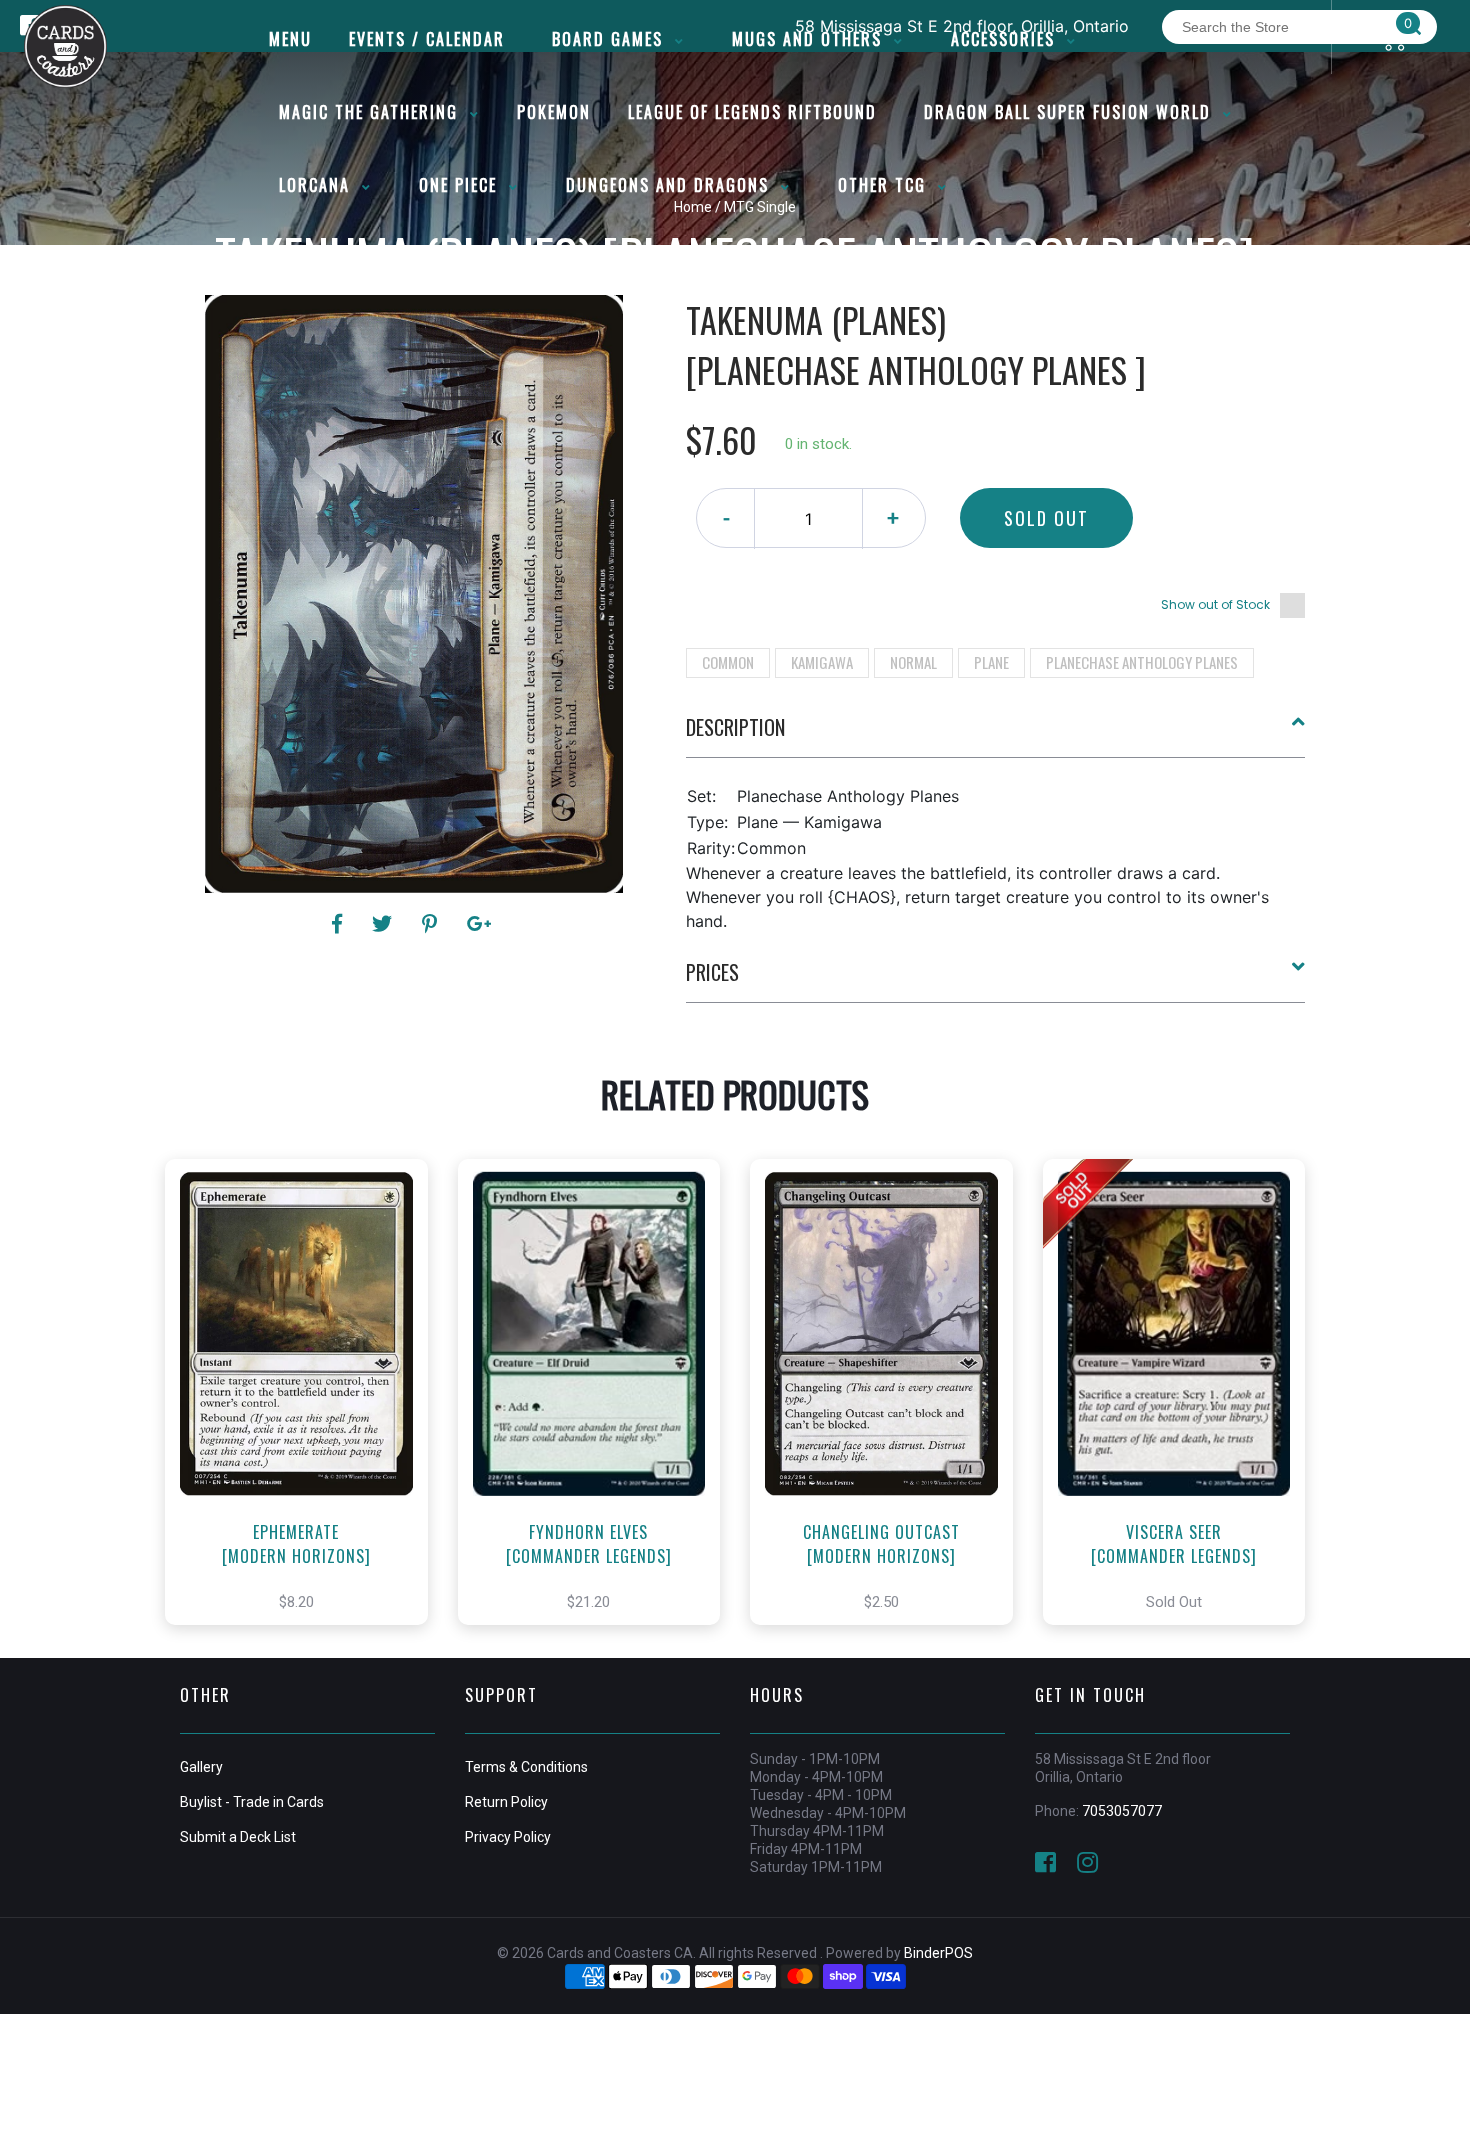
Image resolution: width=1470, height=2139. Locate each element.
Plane (991, 662)
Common (728, 662)
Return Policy (506, 1802)
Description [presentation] (735, 727)
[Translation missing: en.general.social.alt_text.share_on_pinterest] (432, 924)
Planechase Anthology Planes (1142, 662)
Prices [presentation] (712, 972)
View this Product (305, 1413)
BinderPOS (938, 1953)
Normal (913, 662)
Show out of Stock (1215, 604)
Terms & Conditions (526, 1767)
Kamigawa (822, 662)
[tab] (996, 735)
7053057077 (1122, 1811)
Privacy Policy (508, 1837)
